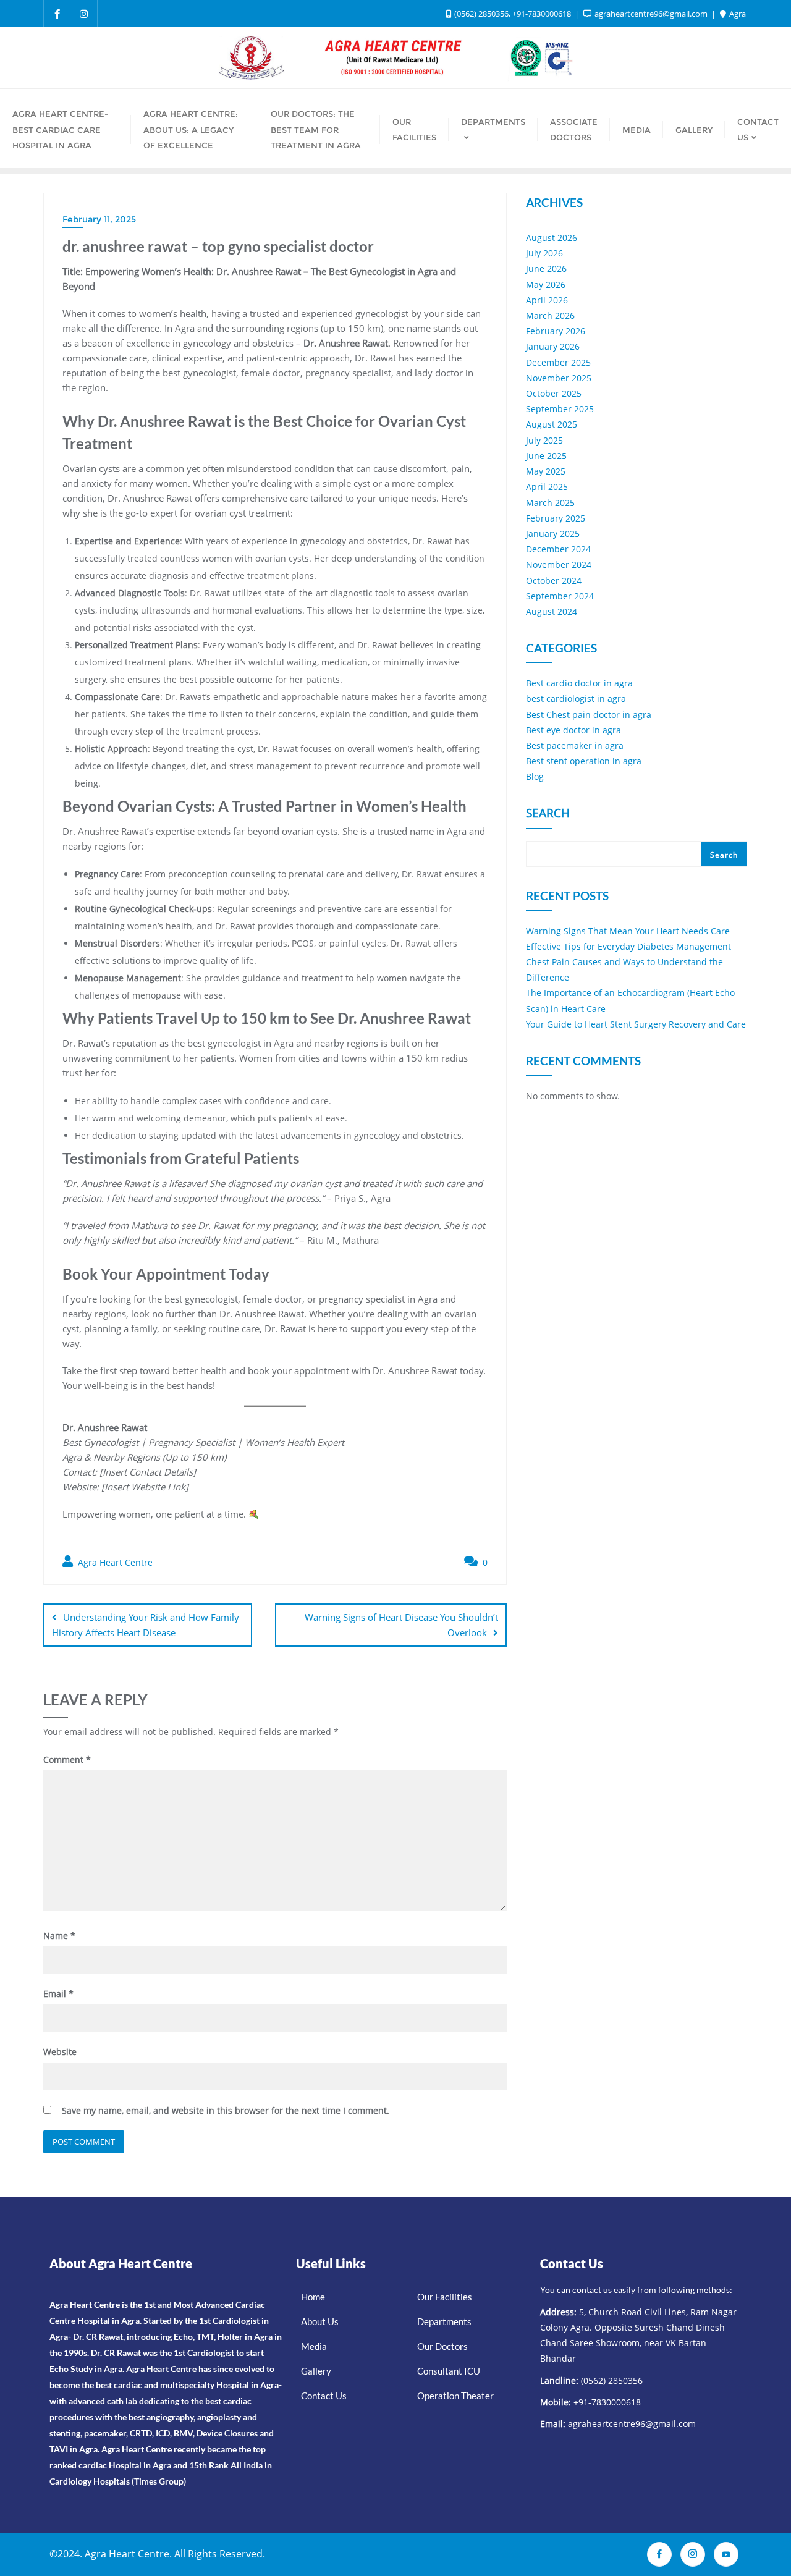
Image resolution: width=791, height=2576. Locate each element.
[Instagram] (693, 2554)
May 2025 (546, 471)
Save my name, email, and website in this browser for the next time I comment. (226, 2110)
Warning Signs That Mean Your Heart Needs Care (628, 931)
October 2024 (554, 581)
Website (60, 2052)
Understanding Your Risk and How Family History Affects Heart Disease (146, 1625)
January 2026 (553, 346)
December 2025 (558, 362)
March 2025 (550, 503)
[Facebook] (659, 2554)
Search (548, 814)
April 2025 (547, 487)
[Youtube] (726, 2554)
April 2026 (547, 300)
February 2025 (556, 518)
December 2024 (558, 549)
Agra (737, 14)
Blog (535, 776)
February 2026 (556, 331)
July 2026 (544, 253)
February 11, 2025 (99, 219)
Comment (67, 1759)
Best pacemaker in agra (575, 745)
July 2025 (544, 440)
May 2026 (546, 285)
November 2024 (559, 564)
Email (58, 1994)
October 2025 (554, 393)
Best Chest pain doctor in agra (589, 715)
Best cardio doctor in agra (579, 683)
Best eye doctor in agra (573, 730)
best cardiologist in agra (576, 699)
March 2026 (550, 315)
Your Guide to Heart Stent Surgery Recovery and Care (636, 1024)
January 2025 (553, 534)
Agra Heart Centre (114, 1562)
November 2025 (559, 378)
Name (59, 1936)
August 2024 (552, 611)
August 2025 (552, 424)
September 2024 (560, 596)
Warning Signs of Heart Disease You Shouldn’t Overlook (401, 1625)
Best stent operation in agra (584, 761)
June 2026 (546, 268)
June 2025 (546, 456)
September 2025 (560, 409)
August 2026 (552, 238)
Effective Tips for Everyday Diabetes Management (628, 946)
